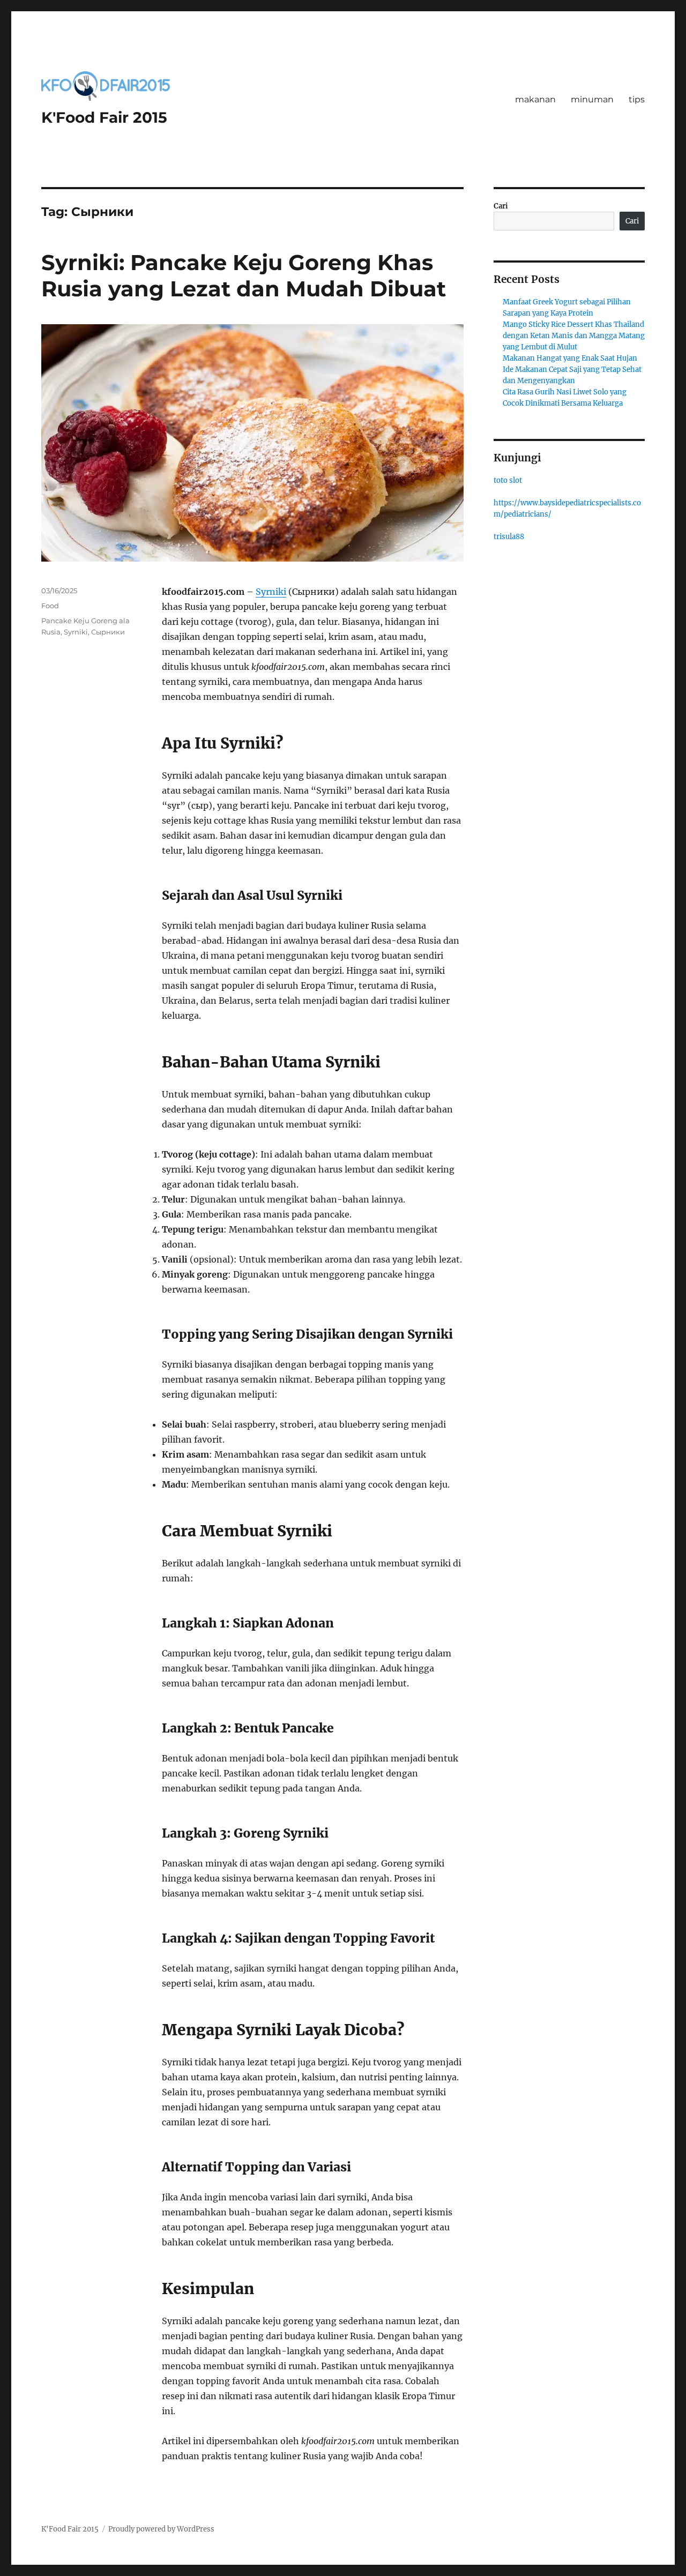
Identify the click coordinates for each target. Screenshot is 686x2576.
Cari (501, 206)
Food (50, 606)
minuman (592, 99)
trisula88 (509, 537)
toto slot (508, 480)
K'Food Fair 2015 (104, 117)
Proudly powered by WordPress (161, 2529)
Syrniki (271, 592)
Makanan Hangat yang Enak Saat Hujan (570, 358)
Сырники (108, 632)
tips (637, 99)
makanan (535, 99)
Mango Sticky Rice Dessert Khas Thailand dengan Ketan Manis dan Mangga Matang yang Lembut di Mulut (574, 336)
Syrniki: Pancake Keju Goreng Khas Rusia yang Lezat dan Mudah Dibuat (244, 275)
